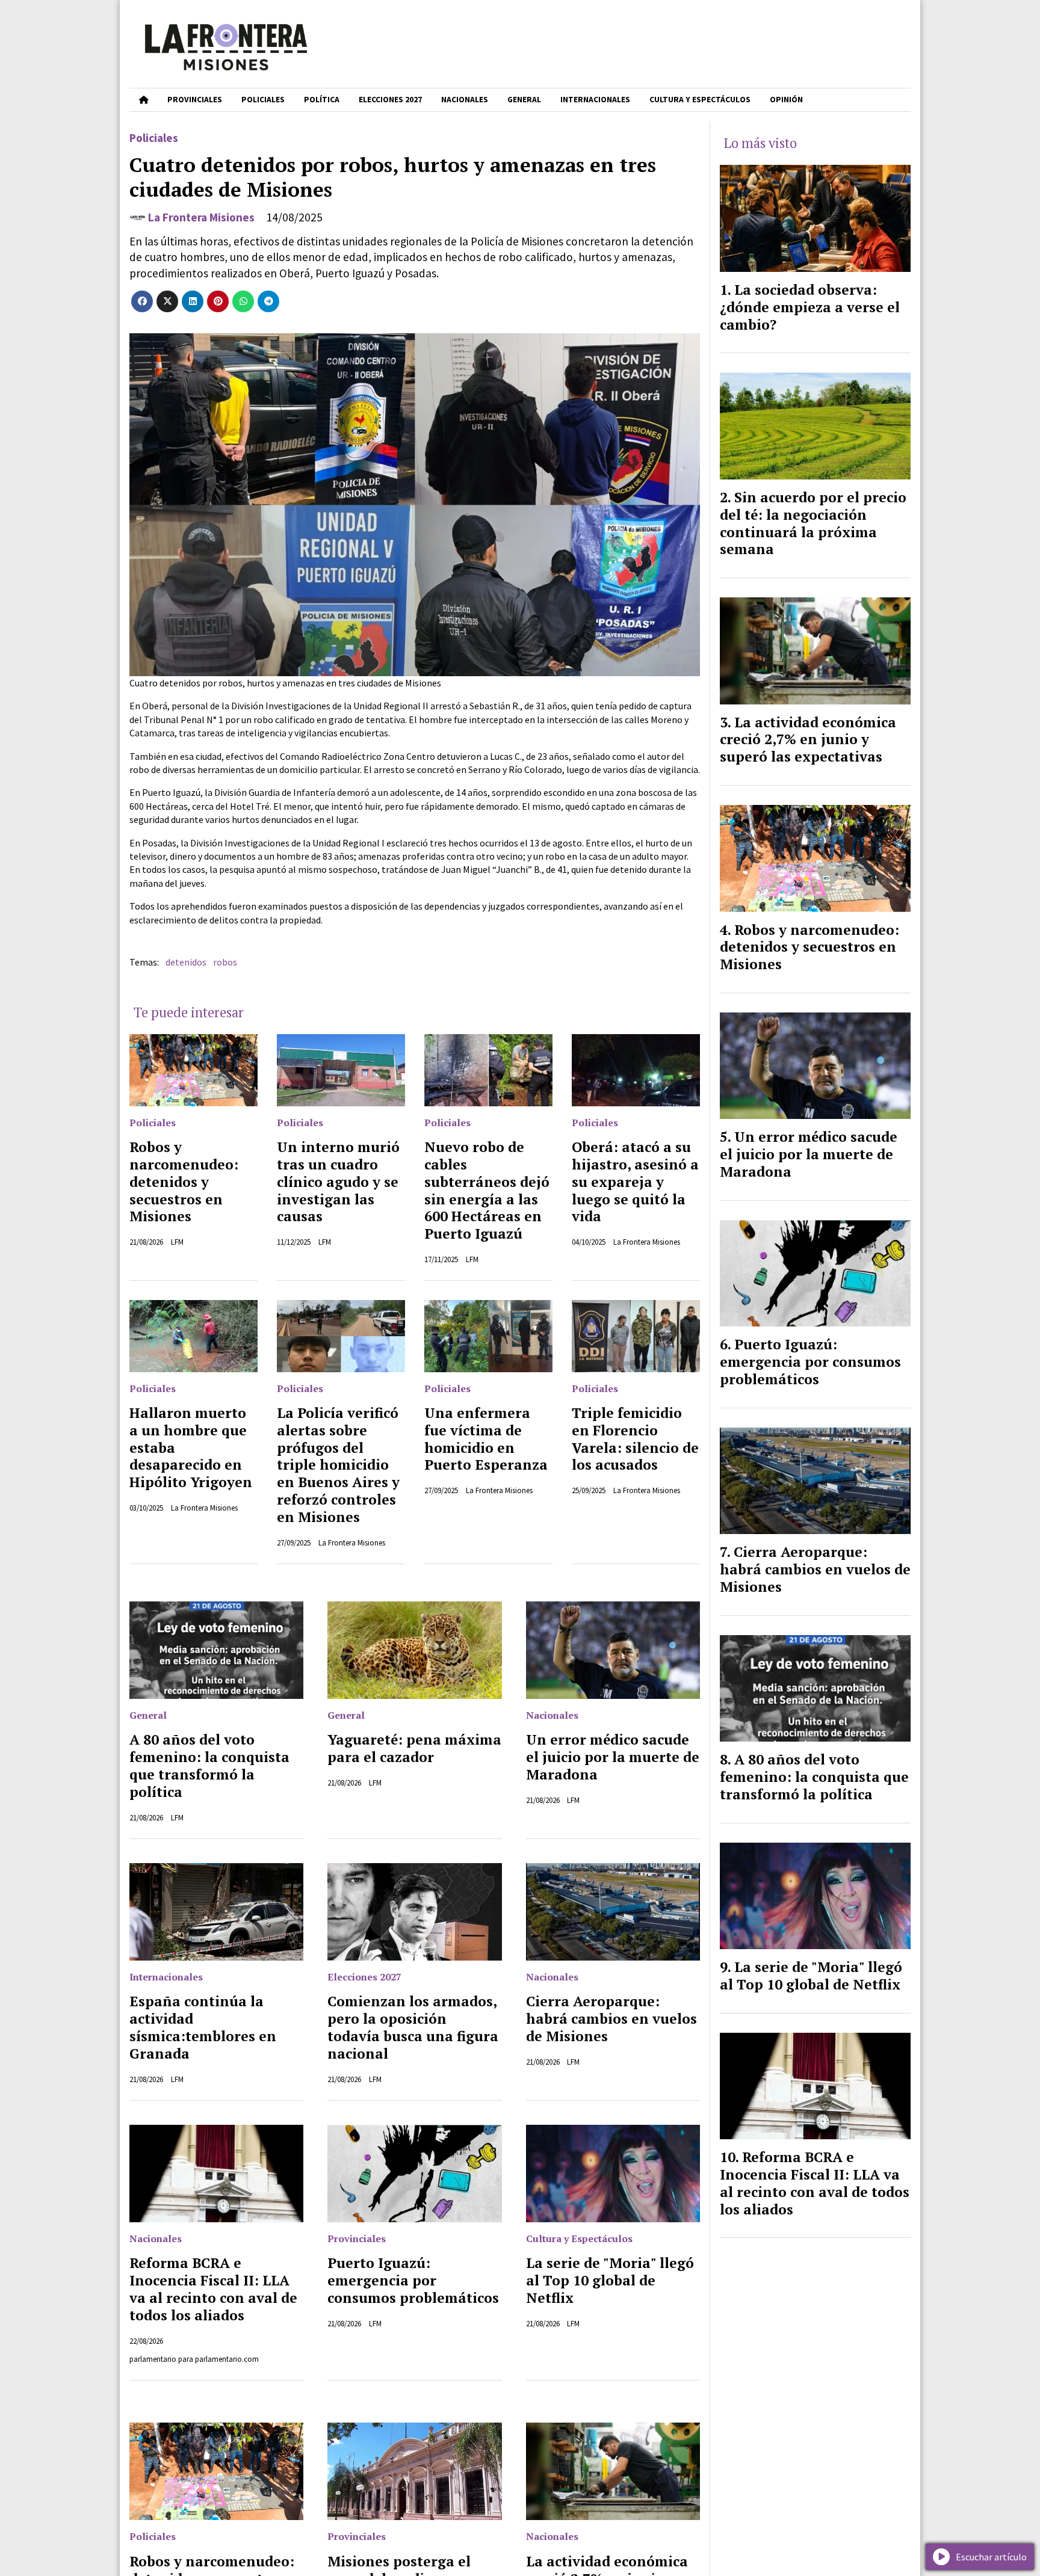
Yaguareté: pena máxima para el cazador (414, 1748)
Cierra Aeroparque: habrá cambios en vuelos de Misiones (611, 2019)
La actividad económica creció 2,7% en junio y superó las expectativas (808, 740)
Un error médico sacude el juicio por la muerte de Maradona (613, 1757)
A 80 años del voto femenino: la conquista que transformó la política (209, 1765)
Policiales (263, 100)
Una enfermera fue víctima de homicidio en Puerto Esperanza (486, 1439)
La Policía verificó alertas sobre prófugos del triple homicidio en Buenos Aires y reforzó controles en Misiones (338, 1465)
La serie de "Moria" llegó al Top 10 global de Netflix (610, 2280)
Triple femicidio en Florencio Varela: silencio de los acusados (635, 1439)
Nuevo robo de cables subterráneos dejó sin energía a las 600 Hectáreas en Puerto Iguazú (487, 1190)
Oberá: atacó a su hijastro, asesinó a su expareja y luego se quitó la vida (635, 1182)
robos (225, 962)
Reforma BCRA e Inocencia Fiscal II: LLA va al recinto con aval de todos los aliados (213, 2289)
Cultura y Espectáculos (700, 100)
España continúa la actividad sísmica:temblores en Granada (203, 2027)
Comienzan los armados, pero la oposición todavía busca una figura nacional (413, 2027)
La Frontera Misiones (201, 217)
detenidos (186, 962)
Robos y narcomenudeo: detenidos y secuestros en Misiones (184, 1182)
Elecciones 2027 (390, 100)
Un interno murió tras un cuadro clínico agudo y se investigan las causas (338, 1182)
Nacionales (465, 100)
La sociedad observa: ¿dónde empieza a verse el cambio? (810, 307)
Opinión (786, 100)
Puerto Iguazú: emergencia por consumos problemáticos (413, 2280)
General (524, 100)
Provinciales (195, 100)
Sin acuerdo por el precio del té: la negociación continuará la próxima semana (813, 523)
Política (322, 100)
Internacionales (595, 100)
